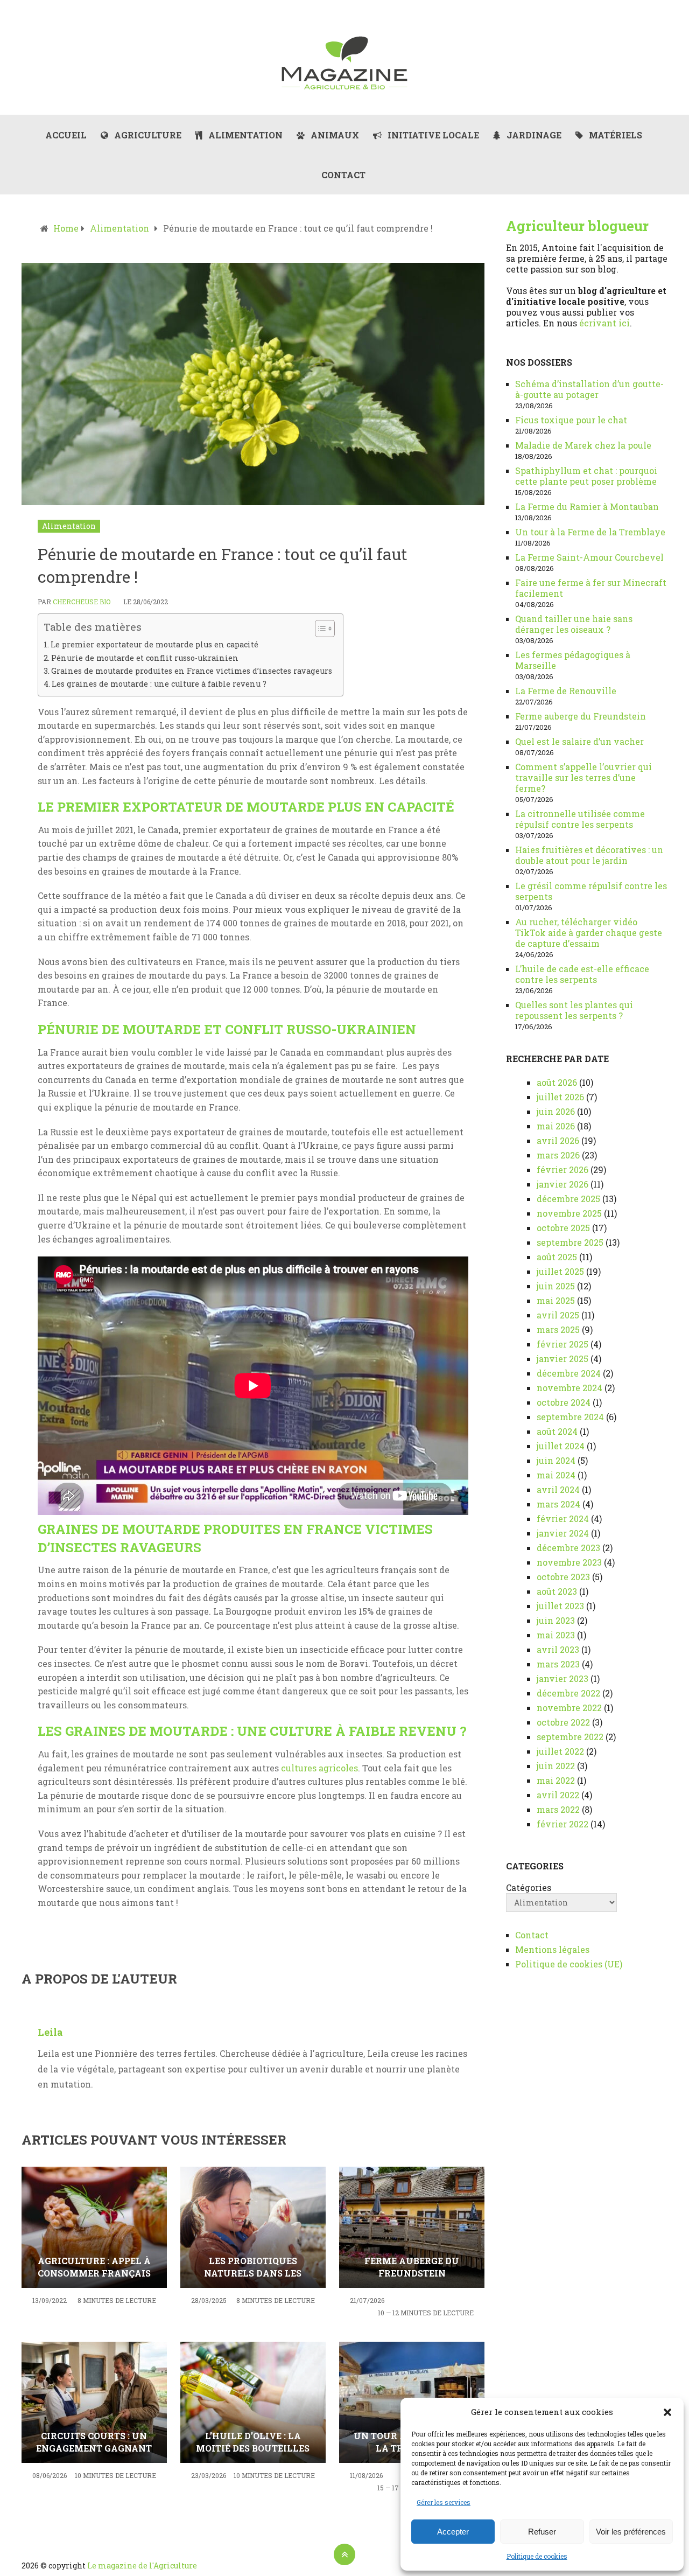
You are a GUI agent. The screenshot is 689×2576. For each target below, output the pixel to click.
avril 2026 (558, 1140)
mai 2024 (556, 1475)
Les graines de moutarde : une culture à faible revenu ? (159, 684)
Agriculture (147, 135)
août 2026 (557, 1082)
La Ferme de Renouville (566, 691)
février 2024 (563, 1519)
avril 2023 (558, 1649)
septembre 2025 (570, 1242)
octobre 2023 (563, 1577)
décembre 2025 (568, 1199)
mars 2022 (558, 1809)
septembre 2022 (570, 1737)
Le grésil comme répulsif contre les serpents (591, 891)
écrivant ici (604, 323)
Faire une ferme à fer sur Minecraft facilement (591, 588)
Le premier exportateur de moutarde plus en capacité (154, 644)
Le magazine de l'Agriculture (142, 2565)
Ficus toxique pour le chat (571, 420)
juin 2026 (556, 1111)
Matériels (614, 135)
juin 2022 (556, 1766)
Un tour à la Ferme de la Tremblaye (590, 532)
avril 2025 (558, 1315)
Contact (343, 175)
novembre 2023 (569, 1562)
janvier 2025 (563, 1359)
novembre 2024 (570, 1388)
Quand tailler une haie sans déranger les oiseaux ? (574, 624)
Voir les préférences (631, 2532)
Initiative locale (432, 135)
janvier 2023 (563, 1678)
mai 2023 (556, 1635)
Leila (50, 2032)
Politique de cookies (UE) (569, 1964)
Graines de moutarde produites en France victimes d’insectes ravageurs (192, 671)
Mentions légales (552, 1949)
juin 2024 (556, 1460)
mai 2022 (556, 1780)
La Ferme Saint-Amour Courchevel (589, 557)
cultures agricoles (319, 1768)
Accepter (453, 2532)
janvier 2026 (563, 1184)
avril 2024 (558, 1489)
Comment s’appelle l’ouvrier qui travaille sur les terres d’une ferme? (583, 777)
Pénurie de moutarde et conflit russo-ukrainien (145, 658)
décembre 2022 (568, 1693)
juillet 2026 (560, 1097)
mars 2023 (558, 1664)
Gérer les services (444, 2502)
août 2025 (557, 1257)
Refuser (542, 2532)
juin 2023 (556, 1620)
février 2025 (563, 1344)
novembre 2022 (569, 1708)
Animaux (334, 135)
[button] (667, 2412)
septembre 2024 (570, 1417)
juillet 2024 (561, 1446)
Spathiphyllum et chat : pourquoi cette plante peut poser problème (586, 476)
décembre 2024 (569, 1373)
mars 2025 (558, 1329)
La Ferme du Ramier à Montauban (587, 507)
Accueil (66, 135)
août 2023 (557, 1591)
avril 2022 (558, 1795)
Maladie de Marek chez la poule (583, 445)
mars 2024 (558, 1504)
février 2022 (563, 1824)
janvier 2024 (563, 1533)
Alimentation (244, 135)
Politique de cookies (537, 2556)
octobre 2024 (564, 1402)
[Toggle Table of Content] (319, 629)
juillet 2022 (560, 1751)
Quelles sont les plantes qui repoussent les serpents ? (574, 1010)
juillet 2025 (560, 1271)
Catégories (529, 1888)
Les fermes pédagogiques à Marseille (573, 660)
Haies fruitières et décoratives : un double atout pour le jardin (589, 855)
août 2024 (557, 1431)
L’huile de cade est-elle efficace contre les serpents (582, 974)
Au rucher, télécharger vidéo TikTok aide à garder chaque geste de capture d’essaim (589, 933)
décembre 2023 (568, 1548)
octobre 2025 (563, 1228)
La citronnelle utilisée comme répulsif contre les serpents (580, 819)
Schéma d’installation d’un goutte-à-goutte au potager (589, 389)
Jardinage (533, 135)
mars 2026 (558, 1155)
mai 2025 (556, 1300)
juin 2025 (556, 1286)
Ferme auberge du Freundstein (581, 716)
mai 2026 (556, 1126)
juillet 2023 (560, 1606)
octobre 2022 (563, 1722)
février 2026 (563, 1170)
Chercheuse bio (82, 602)
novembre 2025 (569, 1213)
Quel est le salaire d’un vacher (579, 741)
